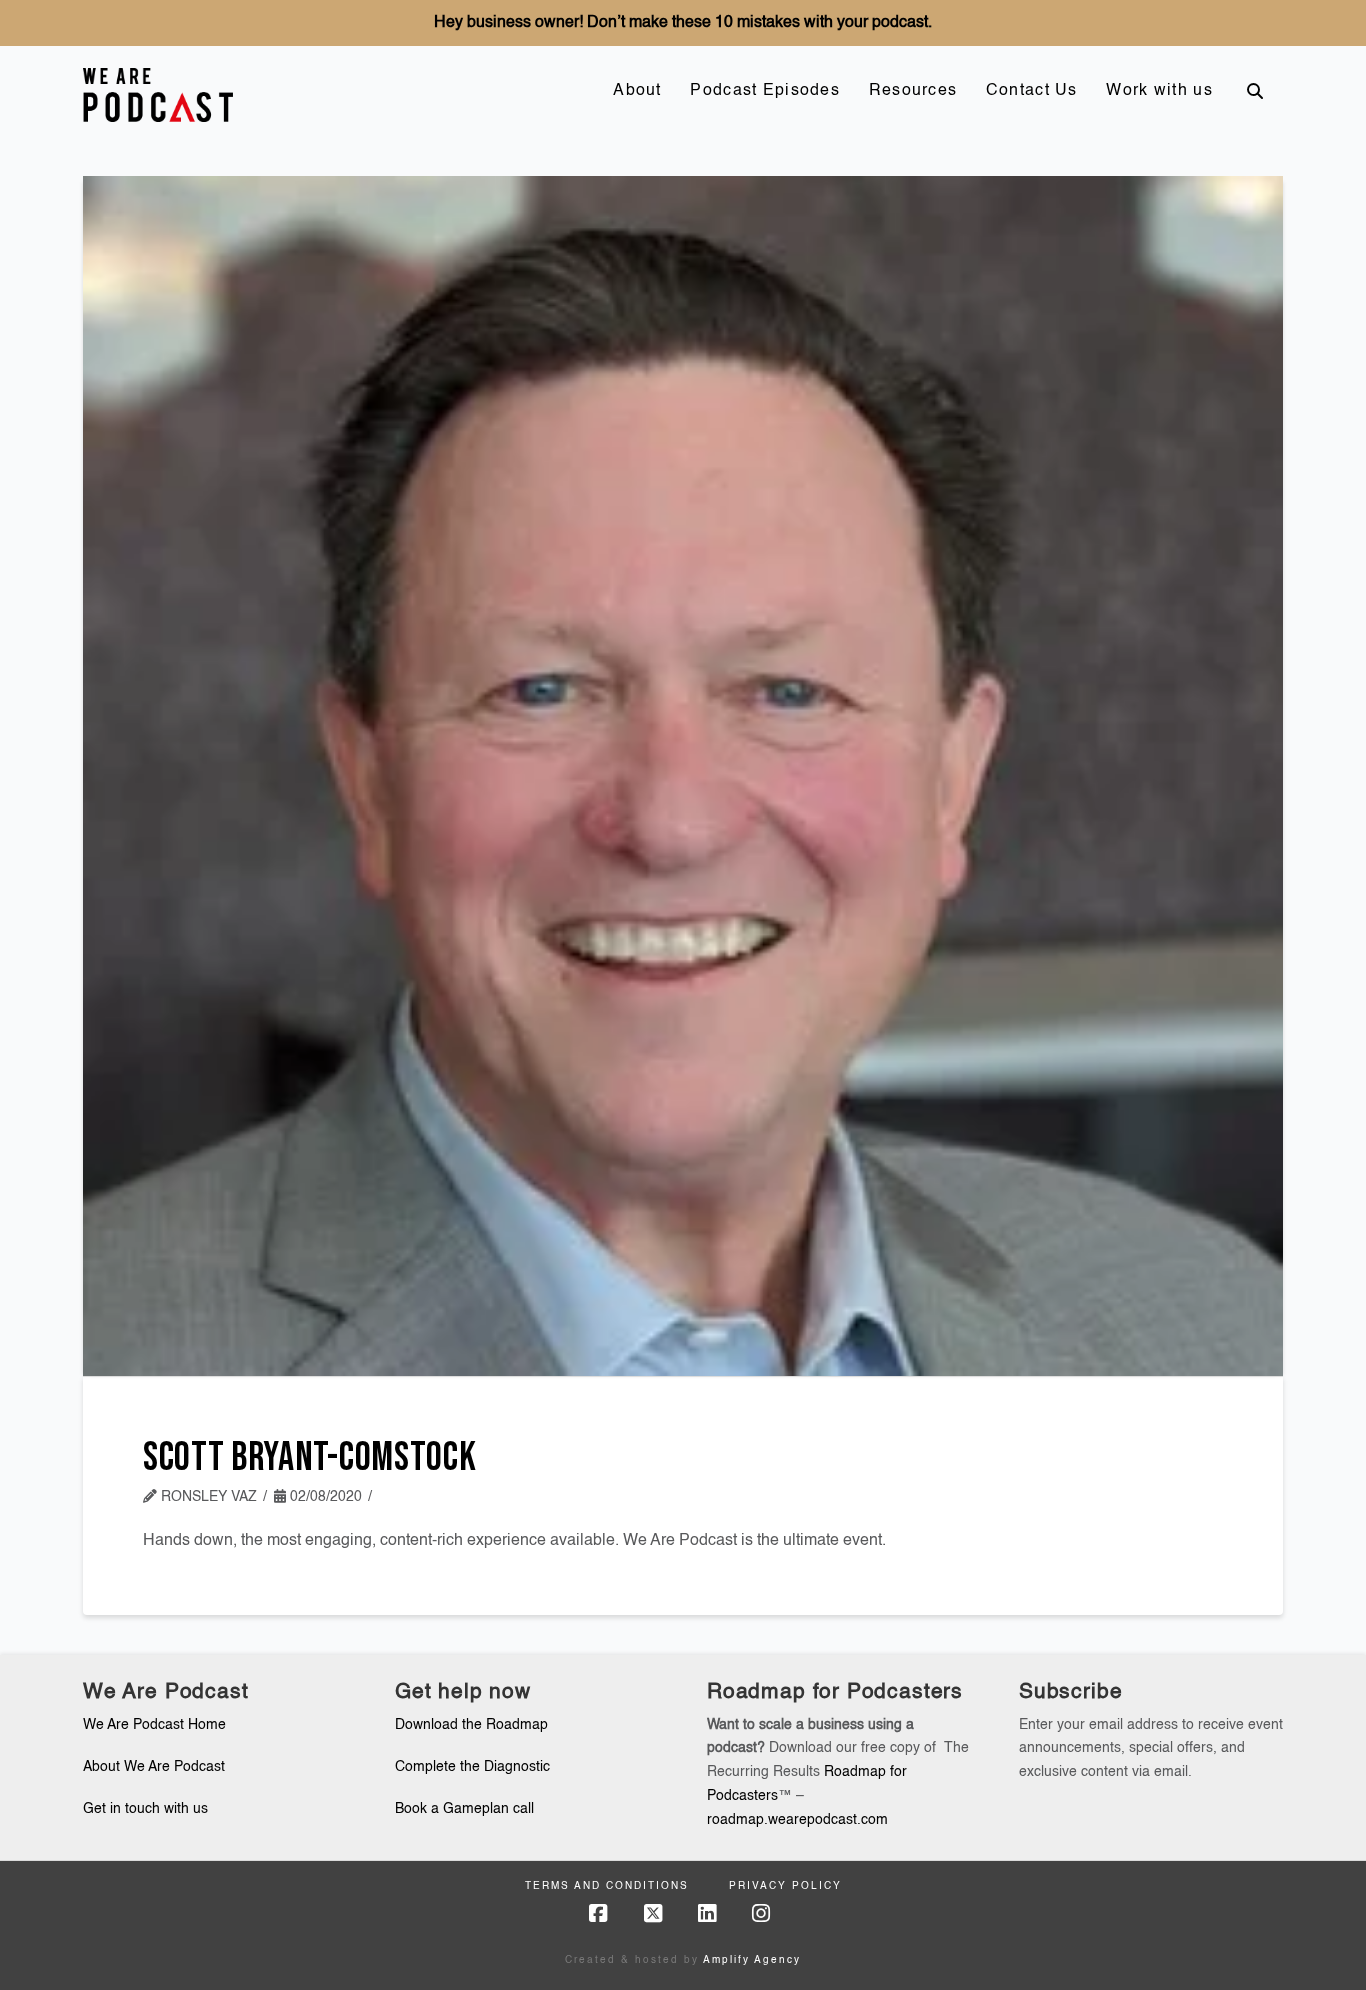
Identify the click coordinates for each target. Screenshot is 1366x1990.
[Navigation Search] (1255, 91)
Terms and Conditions (607, 1886)
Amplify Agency (752, 1960)
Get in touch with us (145, 1809)
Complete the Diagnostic (472, 1767)
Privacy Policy (785, 1886)
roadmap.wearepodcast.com (797, 1820)
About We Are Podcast (154, 1767)
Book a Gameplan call (464, 1809)
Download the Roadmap (471, 1725)
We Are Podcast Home (154, 1725)
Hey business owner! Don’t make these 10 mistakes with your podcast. (683, 23)
